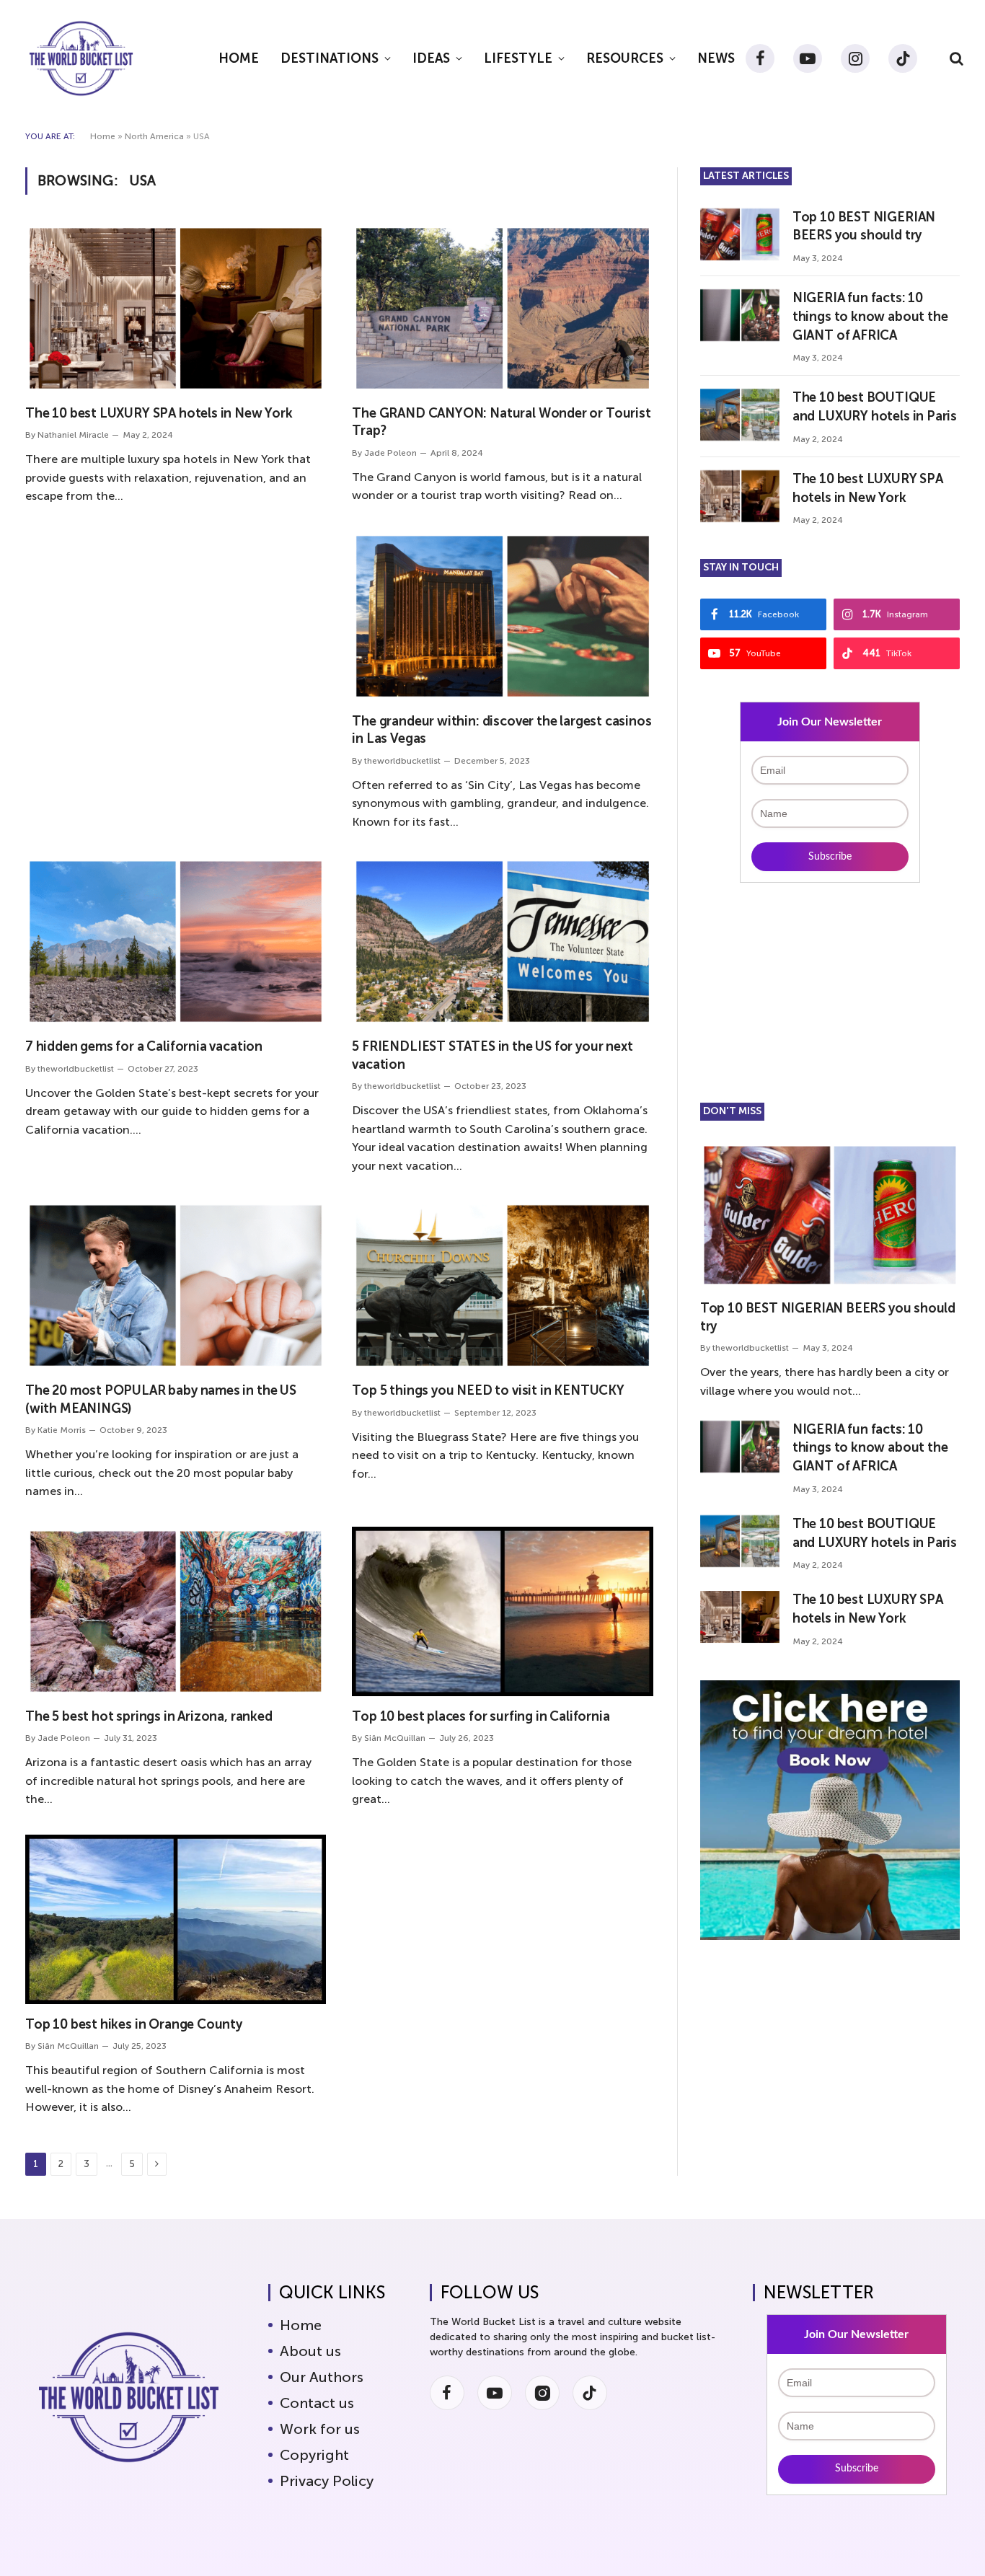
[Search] (955, 59)
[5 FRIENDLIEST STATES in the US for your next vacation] (502, 941)
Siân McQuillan (395, 1738)
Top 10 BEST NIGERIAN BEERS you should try (864, 226)
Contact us (317, 2403)
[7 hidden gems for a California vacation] (176, 941)
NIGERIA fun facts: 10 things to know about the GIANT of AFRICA (870, 316)
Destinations (330, 58)
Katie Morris (62, 1430)
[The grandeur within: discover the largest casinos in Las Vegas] (502, 616)
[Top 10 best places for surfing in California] (502, 1611)
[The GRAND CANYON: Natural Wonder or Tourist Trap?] (502, 308)
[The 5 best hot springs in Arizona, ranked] (176, 1611)
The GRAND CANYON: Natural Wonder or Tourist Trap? (501, 422)
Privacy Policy (327, 2481)
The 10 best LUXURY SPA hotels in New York (159, 413)
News (716, 58)
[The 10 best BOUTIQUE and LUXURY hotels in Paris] (740, 415)
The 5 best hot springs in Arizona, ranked (149, 1716)
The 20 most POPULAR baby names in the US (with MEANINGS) (161, 1399)
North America (154, 136)
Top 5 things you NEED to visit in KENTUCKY (488, 1390)
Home (239, 58)
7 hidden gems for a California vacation (144, 1046)
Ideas (431, 58)
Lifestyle (518, 58)
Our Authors (322, 2377)
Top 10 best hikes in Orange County (134, 2024)
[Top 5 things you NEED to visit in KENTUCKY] (502, 1285)
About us (310, 2351)
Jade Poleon (390, 453)
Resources (625, 58)
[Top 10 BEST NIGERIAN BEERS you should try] (740, 234)
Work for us (320, 2429)
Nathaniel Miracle (73, 435)
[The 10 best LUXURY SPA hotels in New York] (176, 308)
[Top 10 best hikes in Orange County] (176, 1919)
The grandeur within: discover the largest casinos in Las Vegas (502, 730)
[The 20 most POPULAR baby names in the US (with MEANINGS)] (176, 1285)
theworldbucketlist (402, 761)
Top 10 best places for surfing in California (481, 1716)
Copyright (314, 2455)
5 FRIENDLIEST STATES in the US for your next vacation (492, 1055)
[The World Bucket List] (81, 58)
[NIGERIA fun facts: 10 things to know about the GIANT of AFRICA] (740, 315)
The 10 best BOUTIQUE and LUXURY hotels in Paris (875, 407)
